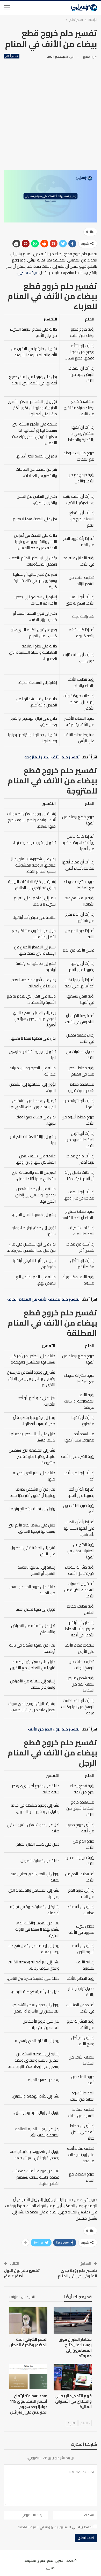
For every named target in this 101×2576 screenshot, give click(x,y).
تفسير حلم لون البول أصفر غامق (22, 2273)
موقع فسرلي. (28, 273)
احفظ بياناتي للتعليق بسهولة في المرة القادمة (55, 2527)
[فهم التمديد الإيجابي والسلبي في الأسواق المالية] (73, 2377)
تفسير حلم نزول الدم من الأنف (54, 1729)
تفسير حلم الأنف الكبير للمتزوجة (52, 757)
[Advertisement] (51, 114)
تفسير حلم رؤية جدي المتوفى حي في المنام (77, 2273)
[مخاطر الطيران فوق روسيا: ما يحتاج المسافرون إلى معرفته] (73, 2321)
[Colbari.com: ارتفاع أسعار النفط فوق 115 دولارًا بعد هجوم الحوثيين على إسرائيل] (28, 2377)
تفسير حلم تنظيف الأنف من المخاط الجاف (44, 1299)
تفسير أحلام (12, 56)
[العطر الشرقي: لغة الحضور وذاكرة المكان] (28, 2321)
